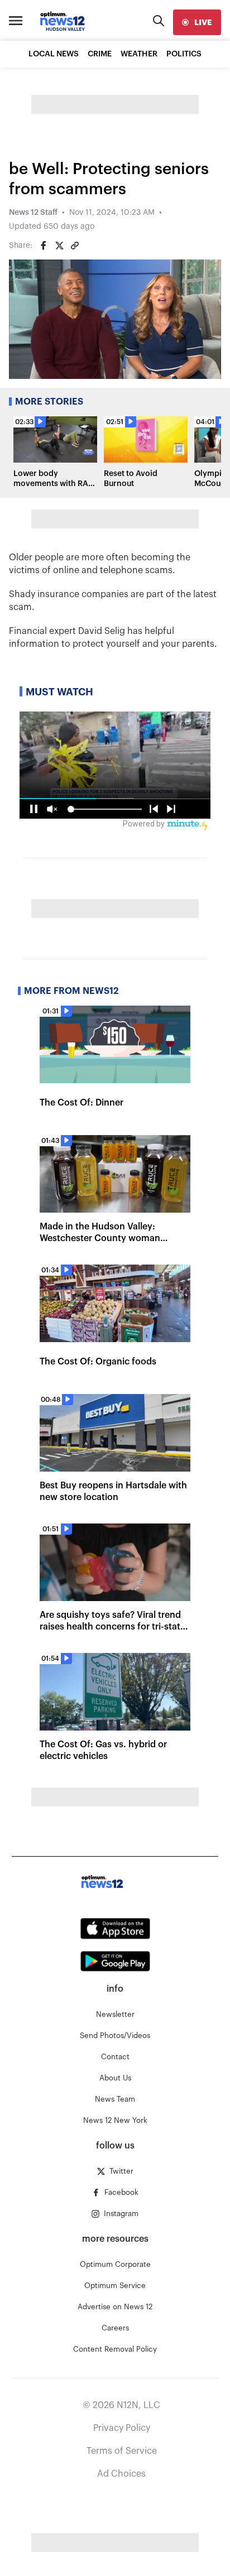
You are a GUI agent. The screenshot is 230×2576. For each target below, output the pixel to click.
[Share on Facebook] (44, 246)
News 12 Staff (33, 213)
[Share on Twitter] (59, 246)
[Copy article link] (75, 246)
